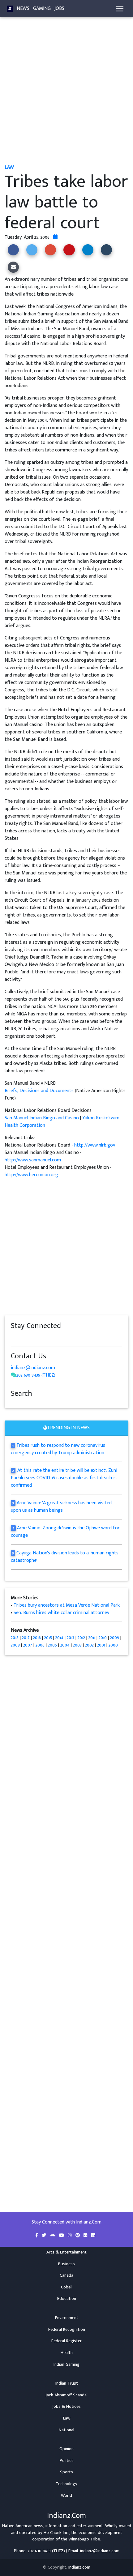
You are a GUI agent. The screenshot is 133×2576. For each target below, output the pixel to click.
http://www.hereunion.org (31, 1175)
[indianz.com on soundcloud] (26, 1338)
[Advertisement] (66, 94)
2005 (52, 1645)
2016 (37, 1638)
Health (67, 2353)
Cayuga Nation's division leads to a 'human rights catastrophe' (65, 1557)
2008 (15, 1645)
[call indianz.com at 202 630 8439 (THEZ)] (14, 1375)
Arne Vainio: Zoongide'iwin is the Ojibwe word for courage (65, 1532)
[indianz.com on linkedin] (63, 1338)
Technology (66, 2484)
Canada (66, 2275)
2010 (103, 1638)
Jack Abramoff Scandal (66, 2395)
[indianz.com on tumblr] (39, 1338)
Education (67, 2299)
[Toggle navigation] (120, 9)
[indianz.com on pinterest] (45, 1338)
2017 (26, 1638)
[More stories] (55, 237)
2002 (89, 1645)
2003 (77, 1645)
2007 (28, 1645)
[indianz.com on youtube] (69, 1338)
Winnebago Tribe (84, 2539)
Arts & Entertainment (66, 2252)
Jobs (59, 9)
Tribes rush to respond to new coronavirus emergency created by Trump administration (58, 1449)
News (23, 9)
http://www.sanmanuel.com (33, 1160)
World (66, 2496)
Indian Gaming (66, 2365)
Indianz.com (79, 2567)
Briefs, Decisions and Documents (39, 1091)
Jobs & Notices (66, 2407)
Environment (67, 2318)
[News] (10, 9)
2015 (48, 1638)
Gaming (42, 9)
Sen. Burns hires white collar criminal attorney (61, 1613)
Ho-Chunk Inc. (56, 2533)
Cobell (67, 2287)
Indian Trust (67, 2383)
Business (66, 2264)
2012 (81, 1638)
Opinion (66, 2449)
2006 (40, 1645)
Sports (66, 2472)
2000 (113, 1645)
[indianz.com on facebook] (14, 1338)
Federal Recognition (67, 2330)
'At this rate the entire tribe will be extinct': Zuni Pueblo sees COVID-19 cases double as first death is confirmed (64, 1478)
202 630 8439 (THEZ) (36, 1375)
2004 (65, 1645)
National (66, 2430)
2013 (71, 1638)
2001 (101, 1645)
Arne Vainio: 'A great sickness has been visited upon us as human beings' (61, 1507)
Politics (67, 2461)
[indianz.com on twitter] (20, 1338)
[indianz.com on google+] (32, 1338)
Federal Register (66, 2341)
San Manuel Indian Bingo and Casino (42, 1118)
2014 (59, 1638)
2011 (92, 1638)
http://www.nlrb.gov (95, 1145)
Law (67, 2418)
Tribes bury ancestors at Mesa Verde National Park (67, 1605)
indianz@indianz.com (33, 1368)
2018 (15, 1638)
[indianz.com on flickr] (51, 1338)
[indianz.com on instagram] (57, 1338)
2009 (115, 1638)
